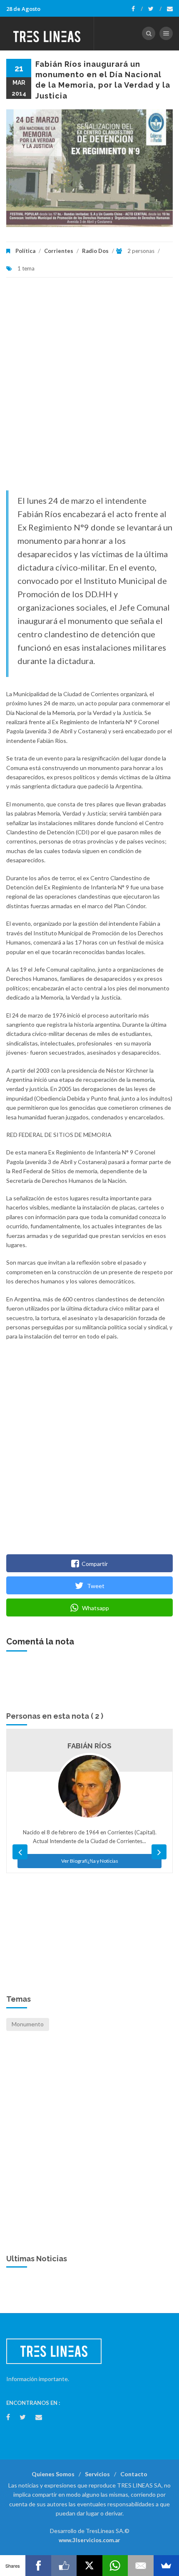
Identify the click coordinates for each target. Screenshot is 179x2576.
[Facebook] (137, 9)
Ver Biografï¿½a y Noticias (90, 1861)
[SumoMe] (166, 2566)
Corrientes (59, 251)
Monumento (28, 2024)
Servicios (97, 2474)
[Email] (140, 2566)
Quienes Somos (53, 2474)
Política (25, 251)
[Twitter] (155, 9)
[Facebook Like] (64, 2566)
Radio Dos (95, 251)
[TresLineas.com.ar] (47, 33)
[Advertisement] (89, 388)
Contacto (134, 2474)
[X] (89, 2566)
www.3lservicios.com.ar (89, 2540)
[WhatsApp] (115, 2566)
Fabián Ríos (89, 1746)
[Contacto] (170, 9)
